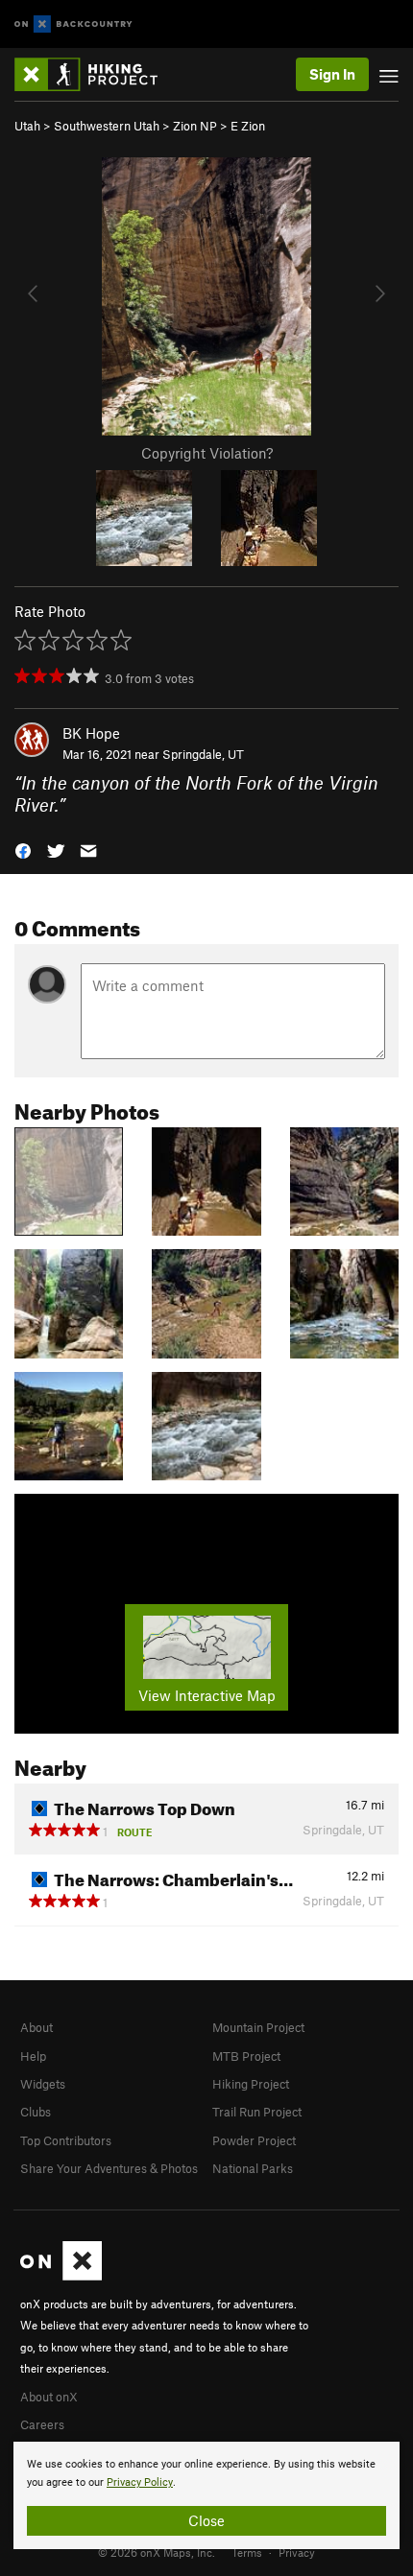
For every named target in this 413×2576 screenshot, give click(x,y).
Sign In (332, 74)
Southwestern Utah (107, 126)
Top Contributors (66, 2140)
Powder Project (254, 2140)
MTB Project (246, 2056)
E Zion (248, 126)
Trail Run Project (257, 2112)
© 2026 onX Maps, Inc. (157, 2552)
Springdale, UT (203, 754)
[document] (206, 2495)
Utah (27, 126)
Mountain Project (258, 2027)
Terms (247, 2552)
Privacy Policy (140, 2482)
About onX (49, 2397)
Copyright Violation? (207, 453)
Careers (42, 2424)
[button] (23, 850)
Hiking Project (251, 2084)
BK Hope (91, 733)
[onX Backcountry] (73, 24)
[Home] (96, 74)
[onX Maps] (61, 2276)
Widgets (43, 2084)
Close (206, 2520)
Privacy (297, 2552)
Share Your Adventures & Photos (109, 2168)
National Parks (253, 2168)
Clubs (36, 2112)
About (36, 2027)
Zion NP (195, 126)
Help (33, 2056)
